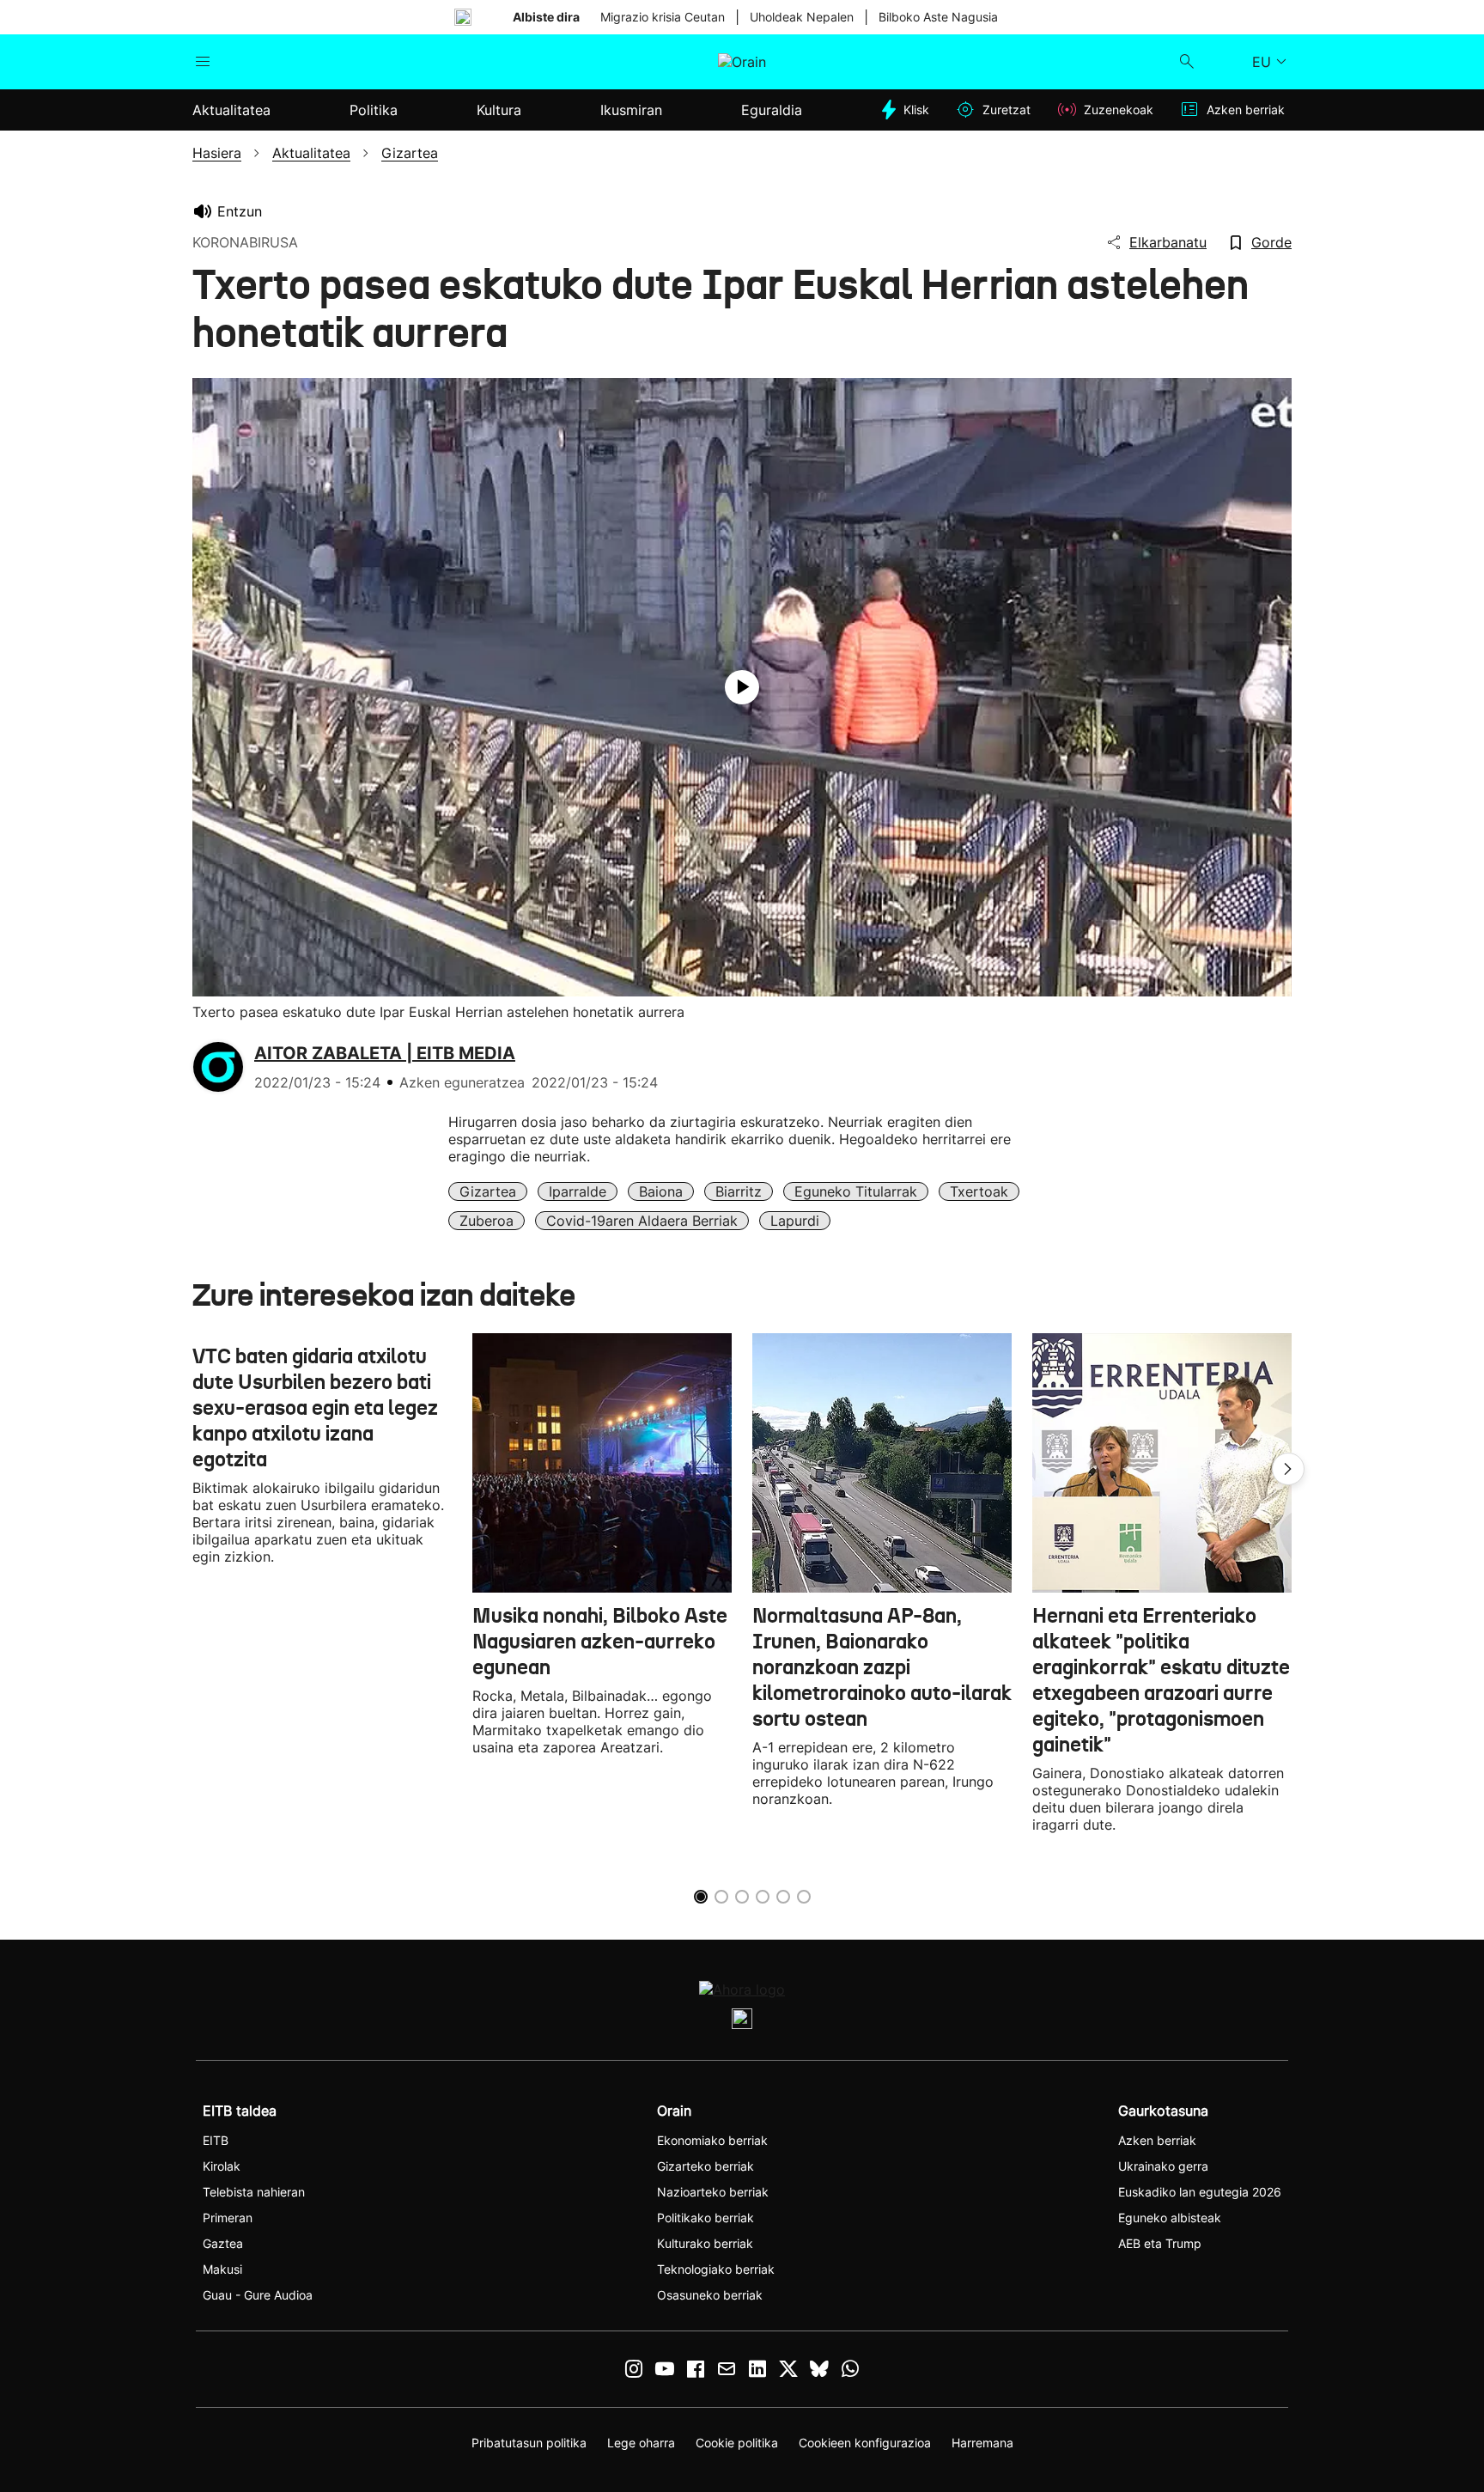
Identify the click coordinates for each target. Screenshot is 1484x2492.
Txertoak (979, 1191)
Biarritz (739, 1191)
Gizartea (488, 1191)
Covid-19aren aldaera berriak (642, 1221)
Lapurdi (795, 1221)
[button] (1288, 1469)
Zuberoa (487, 1221)
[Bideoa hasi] (742, 687)
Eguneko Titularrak (856, 1191)
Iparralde (578, 1191)
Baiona (661, 1191)
